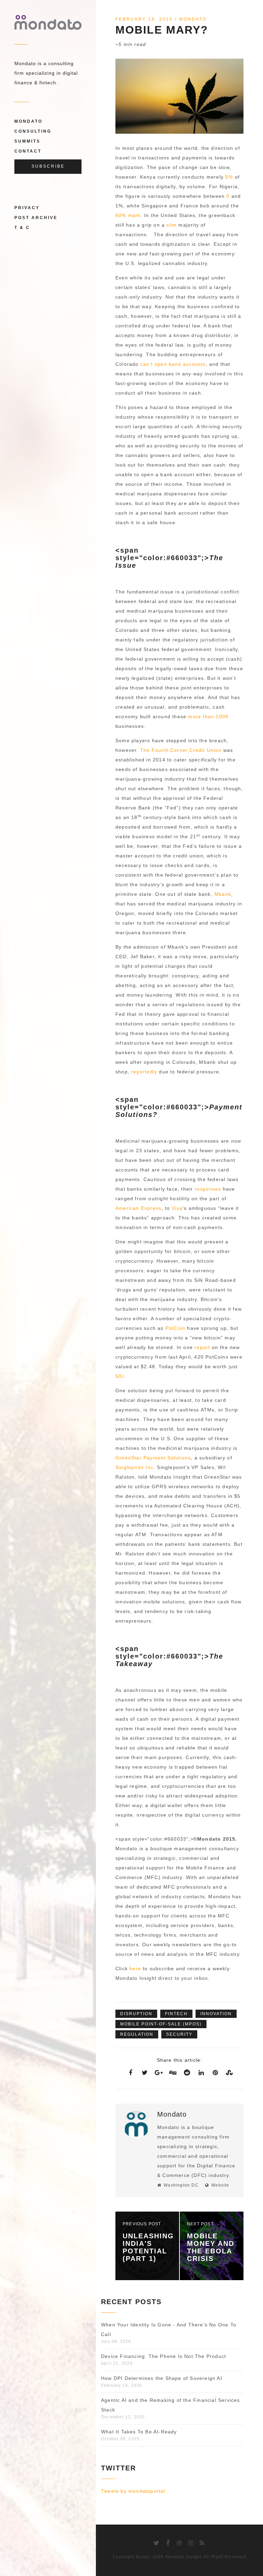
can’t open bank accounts (173, 364)
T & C (22, 228)
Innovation (216, 2014)
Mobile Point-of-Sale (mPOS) (161, 2024)
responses (208, 1189)
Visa (177, 1208)
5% (229, 177)
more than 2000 (208, 717)
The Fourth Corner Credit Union (181, 750)
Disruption (136, 2014)
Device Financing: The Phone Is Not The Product (164, 2356)
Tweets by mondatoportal (133, 2491)
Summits (27, 141)
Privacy (27, 208)
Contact (28, 151)
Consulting (33, 131)
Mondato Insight (183, 2557)
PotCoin (175, 1328)
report (202, 1347)
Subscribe (48, 166)
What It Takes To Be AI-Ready (139, 2432)
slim (172, 225)
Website (220, 2185)
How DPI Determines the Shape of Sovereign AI (162, 2378)
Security (179, 2034)
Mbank (223, 894)
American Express (138, 1208)
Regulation (137, 2034)
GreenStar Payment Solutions (153, 1458)
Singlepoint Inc (134, 1467)
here (135, 1969)
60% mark (128, 215)
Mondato (28, 121)
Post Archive (36, 218)
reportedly (144, 1072)
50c (120, 1376)
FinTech (176, 2014)
